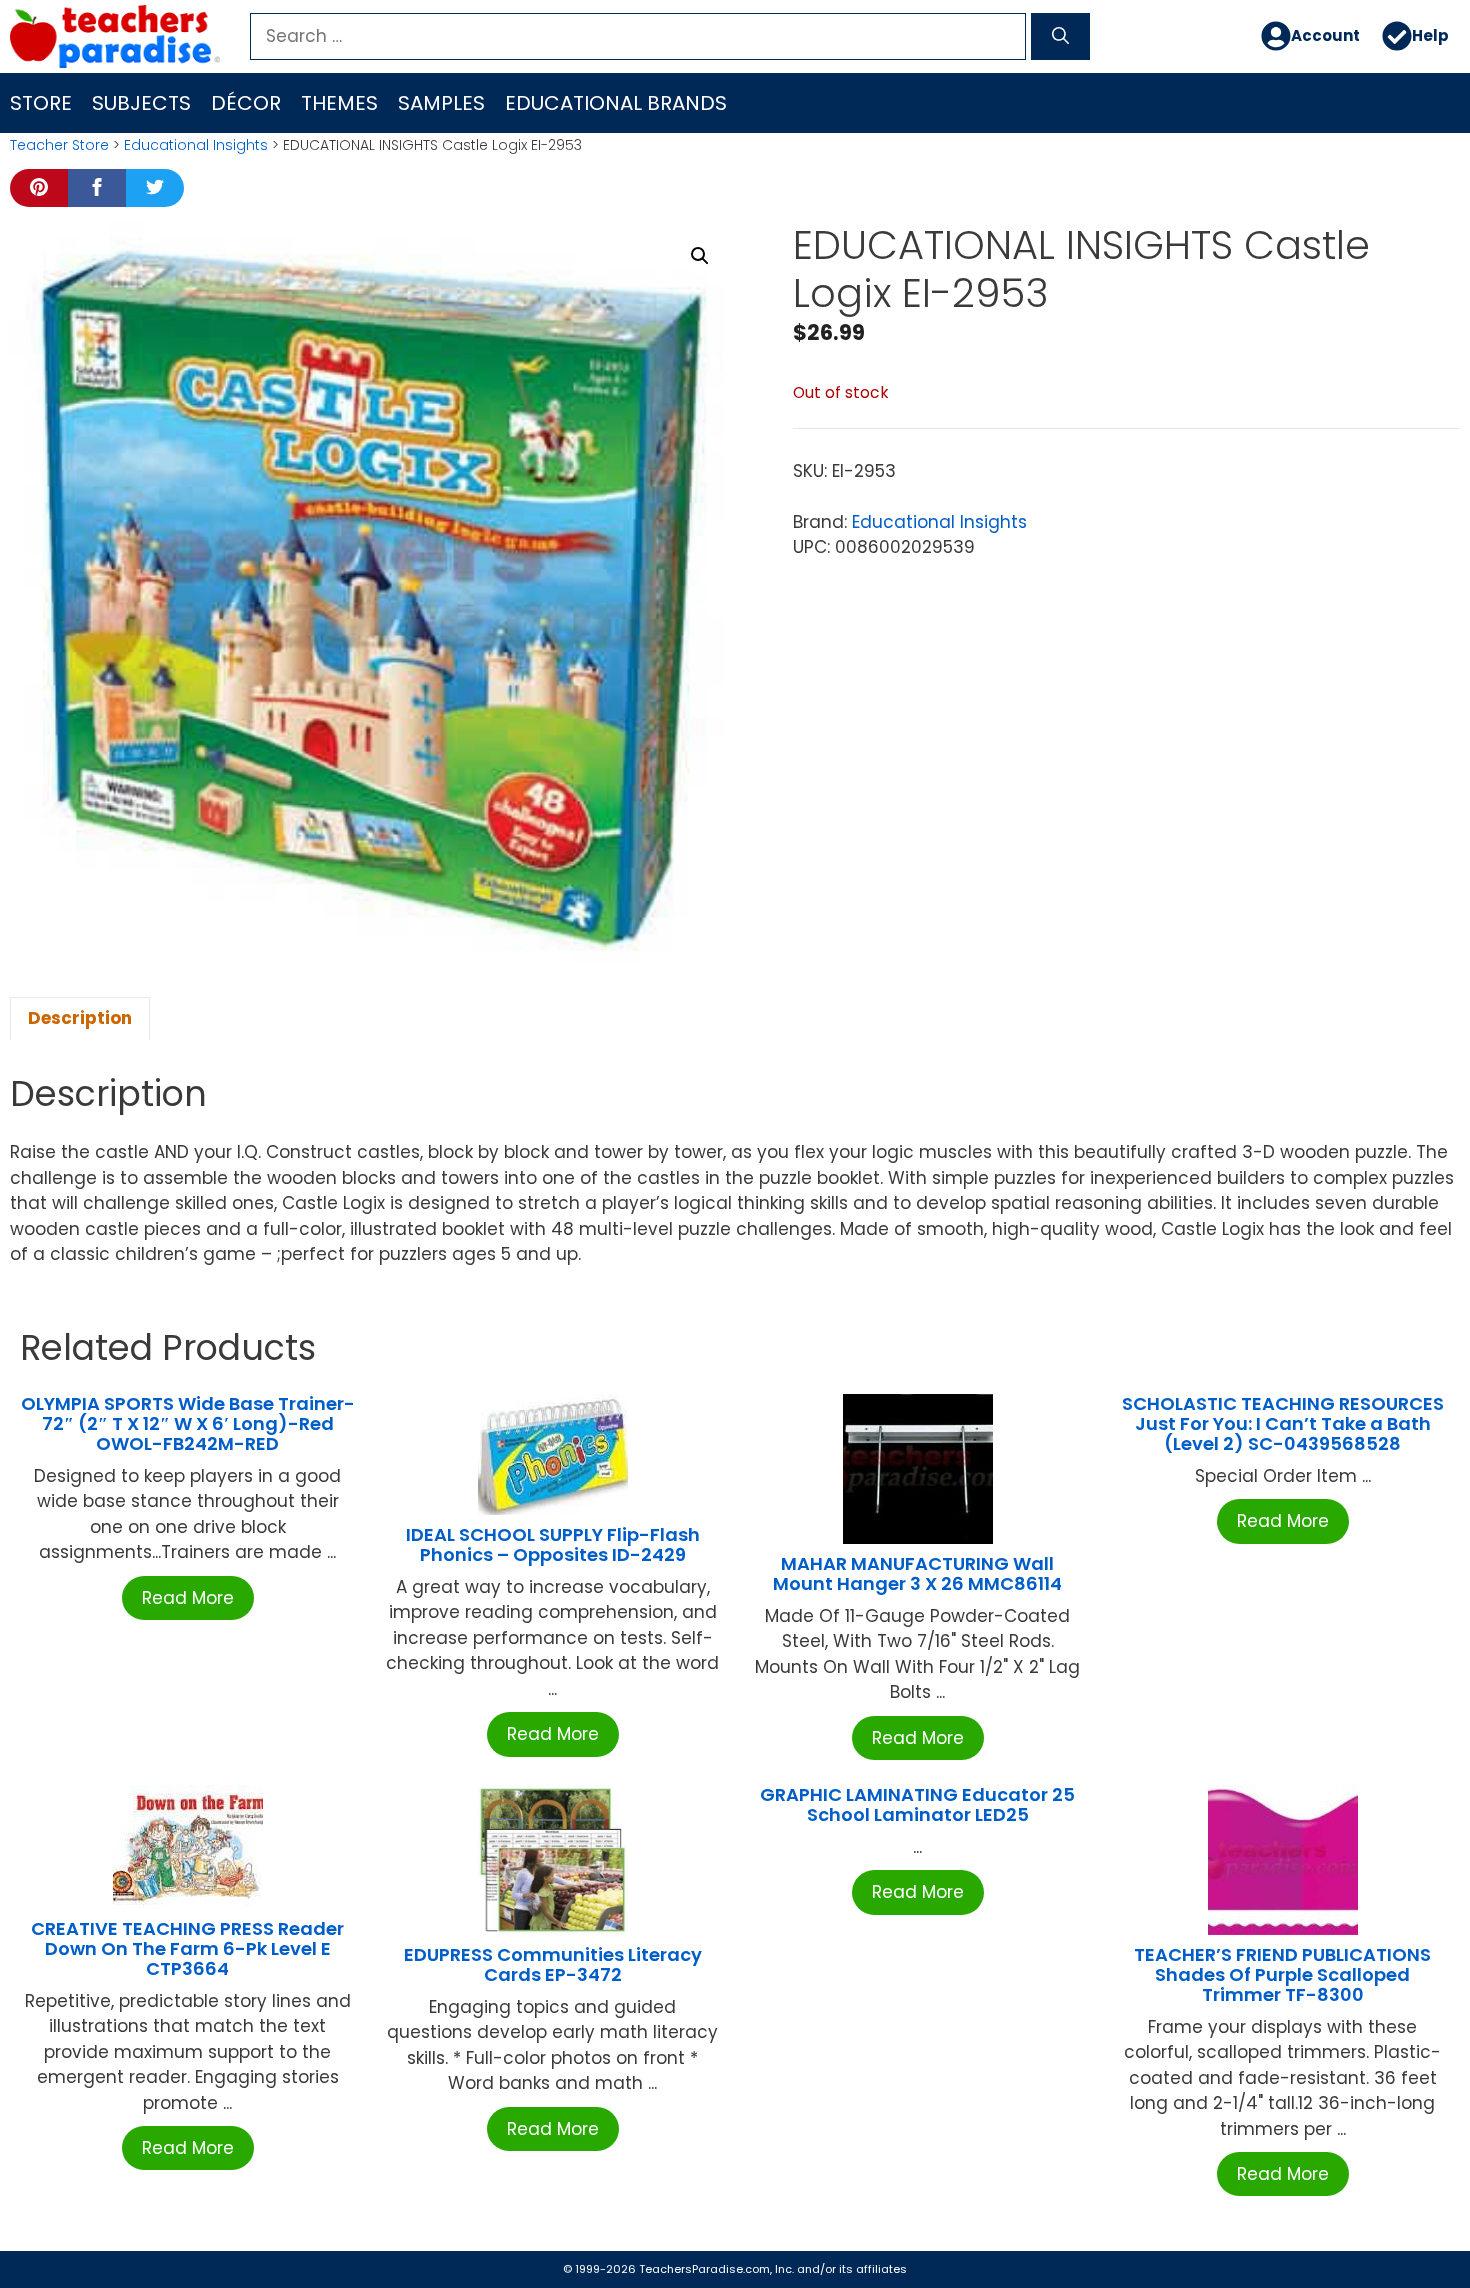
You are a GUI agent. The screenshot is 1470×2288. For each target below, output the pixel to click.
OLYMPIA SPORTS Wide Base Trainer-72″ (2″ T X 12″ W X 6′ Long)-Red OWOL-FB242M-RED (188, 1423)
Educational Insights (196, 145)
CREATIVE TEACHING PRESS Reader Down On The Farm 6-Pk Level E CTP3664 (187, 1948)
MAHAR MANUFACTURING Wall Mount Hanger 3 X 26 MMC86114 (917, 1573)
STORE (41, 103)
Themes (339, 103)
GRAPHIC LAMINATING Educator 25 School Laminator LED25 (917, 1804)
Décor (246, 103)
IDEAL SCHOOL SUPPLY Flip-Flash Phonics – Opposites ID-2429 (553, 1544)
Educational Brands (616, 103)
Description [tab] (80, 1018)
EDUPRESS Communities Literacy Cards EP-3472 (553, 1964)
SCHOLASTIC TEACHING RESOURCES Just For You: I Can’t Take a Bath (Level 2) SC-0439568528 (1283, 1423)
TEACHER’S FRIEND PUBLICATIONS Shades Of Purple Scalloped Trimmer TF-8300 (1282, 1974)
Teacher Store (59, 145)
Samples (441, 103)
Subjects (141, 103)
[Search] (1060, 37)
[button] (700, 256)
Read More (188, 1598)
